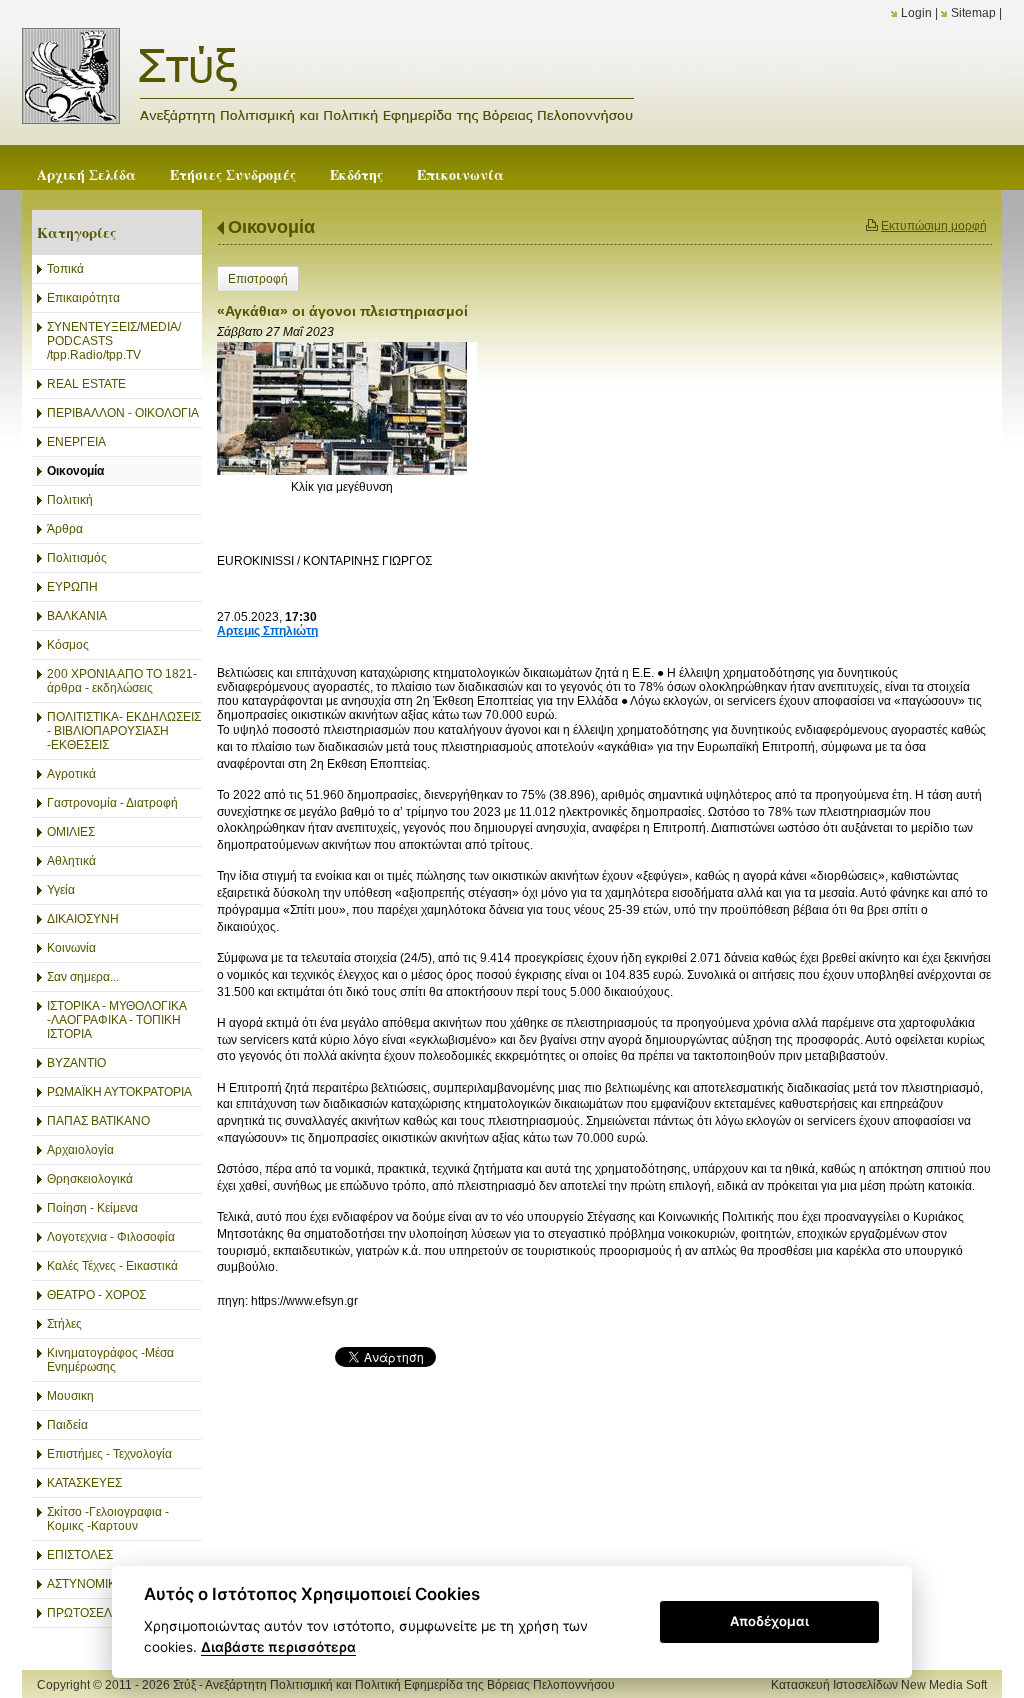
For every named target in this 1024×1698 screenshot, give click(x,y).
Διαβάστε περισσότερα (278, 1647)
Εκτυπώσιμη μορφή (934, 226)
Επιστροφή (258, 279)
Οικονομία (271, 227)
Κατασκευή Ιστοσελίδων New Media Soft (879, 1685)
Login (916, 13)
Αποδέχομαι (769, 1621)
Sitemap (973, 13)
